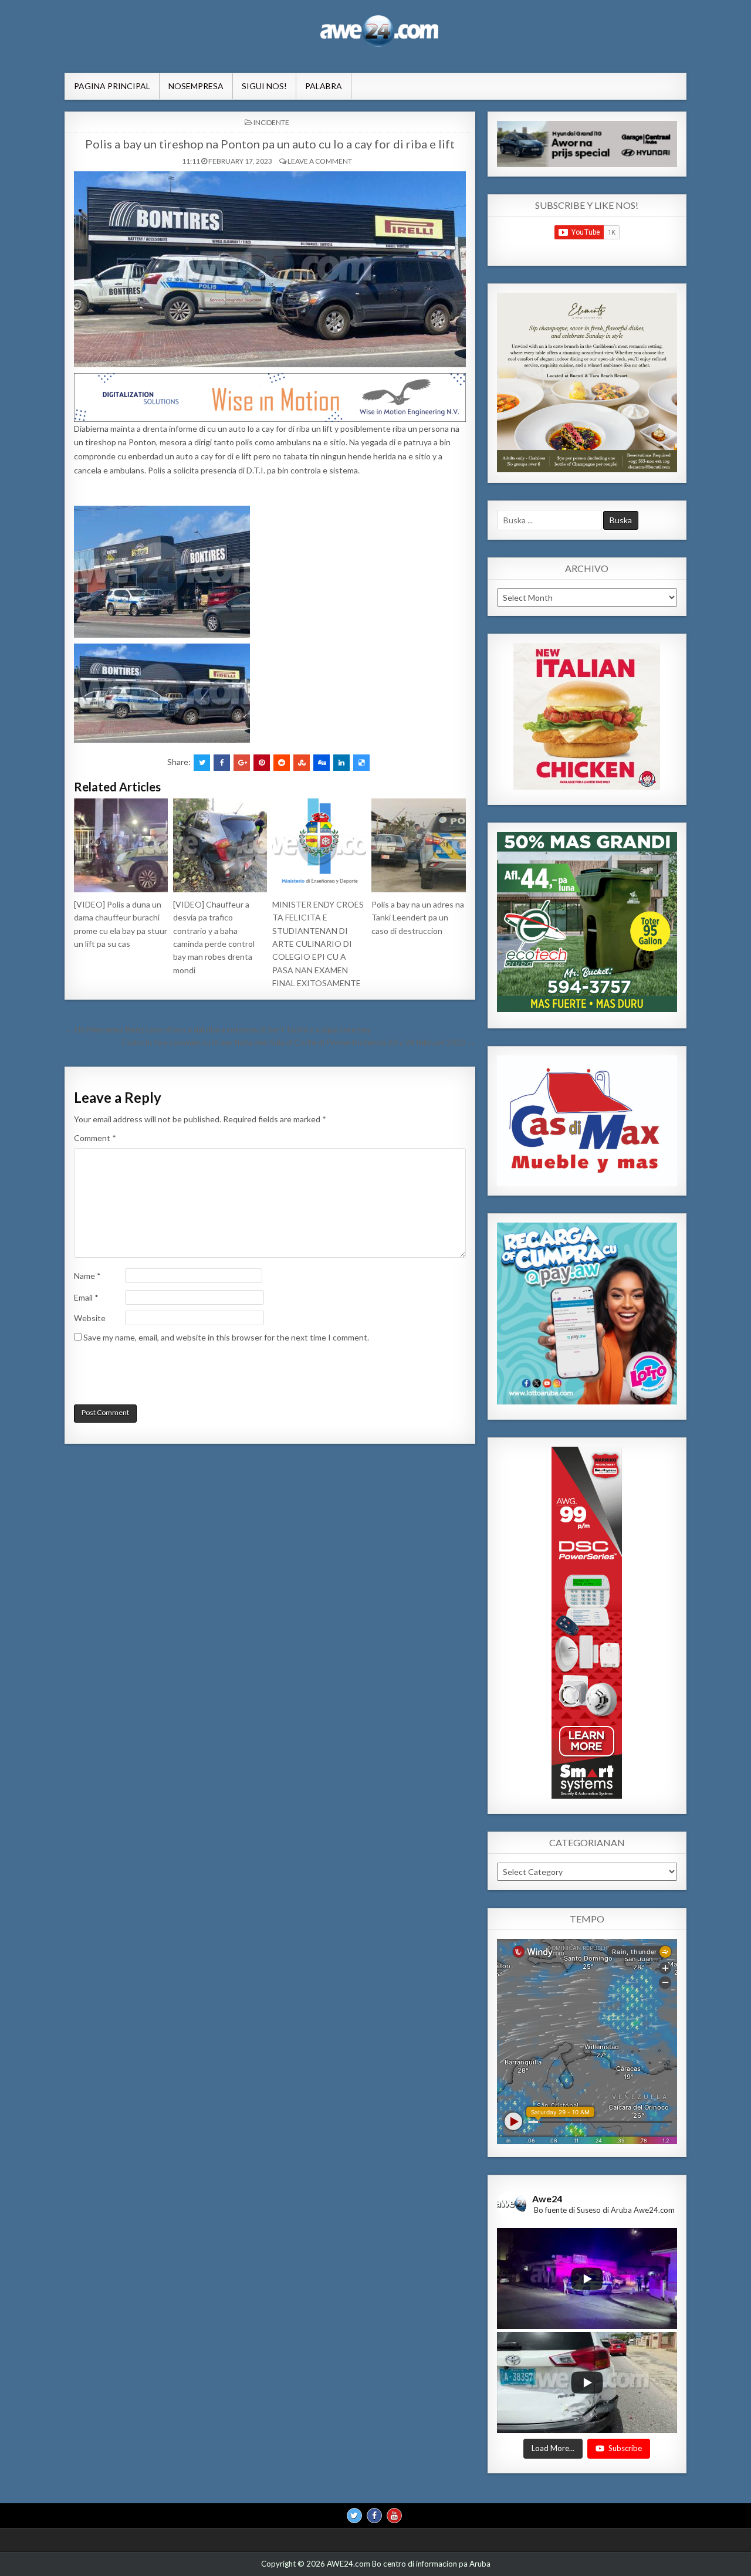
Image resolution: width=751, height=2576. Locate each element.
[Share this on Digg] (322, 763)
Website (90, 1318)
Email (86, 1297)
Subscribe (625, 2449)
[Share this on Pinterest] (262, 763)
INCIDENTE (271, 122)
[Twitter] (354, 2516)
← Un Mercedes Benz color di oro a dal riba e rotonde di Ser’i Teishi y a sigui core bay (218, 1029)
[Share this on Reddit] (282, 763)
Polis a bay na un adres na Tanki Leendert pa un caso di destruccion (418, 918)
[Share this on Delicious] (361, 763)
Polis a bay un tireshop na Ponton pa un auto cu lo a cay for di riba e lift (270, 144)
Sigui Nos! (264, 86)
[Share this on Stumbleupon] (302, 763)
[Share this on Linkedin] (341, 763)
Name (87, 1276)
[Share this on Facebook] (222, 763)
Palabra (324, 86)
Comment (95, 1138)
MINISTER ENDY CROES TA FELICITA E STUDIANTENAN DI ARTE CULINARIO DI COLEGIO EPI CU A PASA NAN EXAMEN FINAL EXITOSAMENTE (318, 944)
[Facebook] (374, 2516)
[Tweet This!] (202, 763)
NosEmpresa (196, 86)
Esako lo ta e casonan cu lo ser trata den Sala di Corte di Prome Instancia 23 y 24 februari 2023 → (299, 1042)
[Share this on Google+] (242, 763)
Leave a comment (320, 161)
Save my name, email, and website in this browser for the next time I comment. (226, 1337)
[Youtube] (394, 2516)
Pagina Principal (112, 86)
